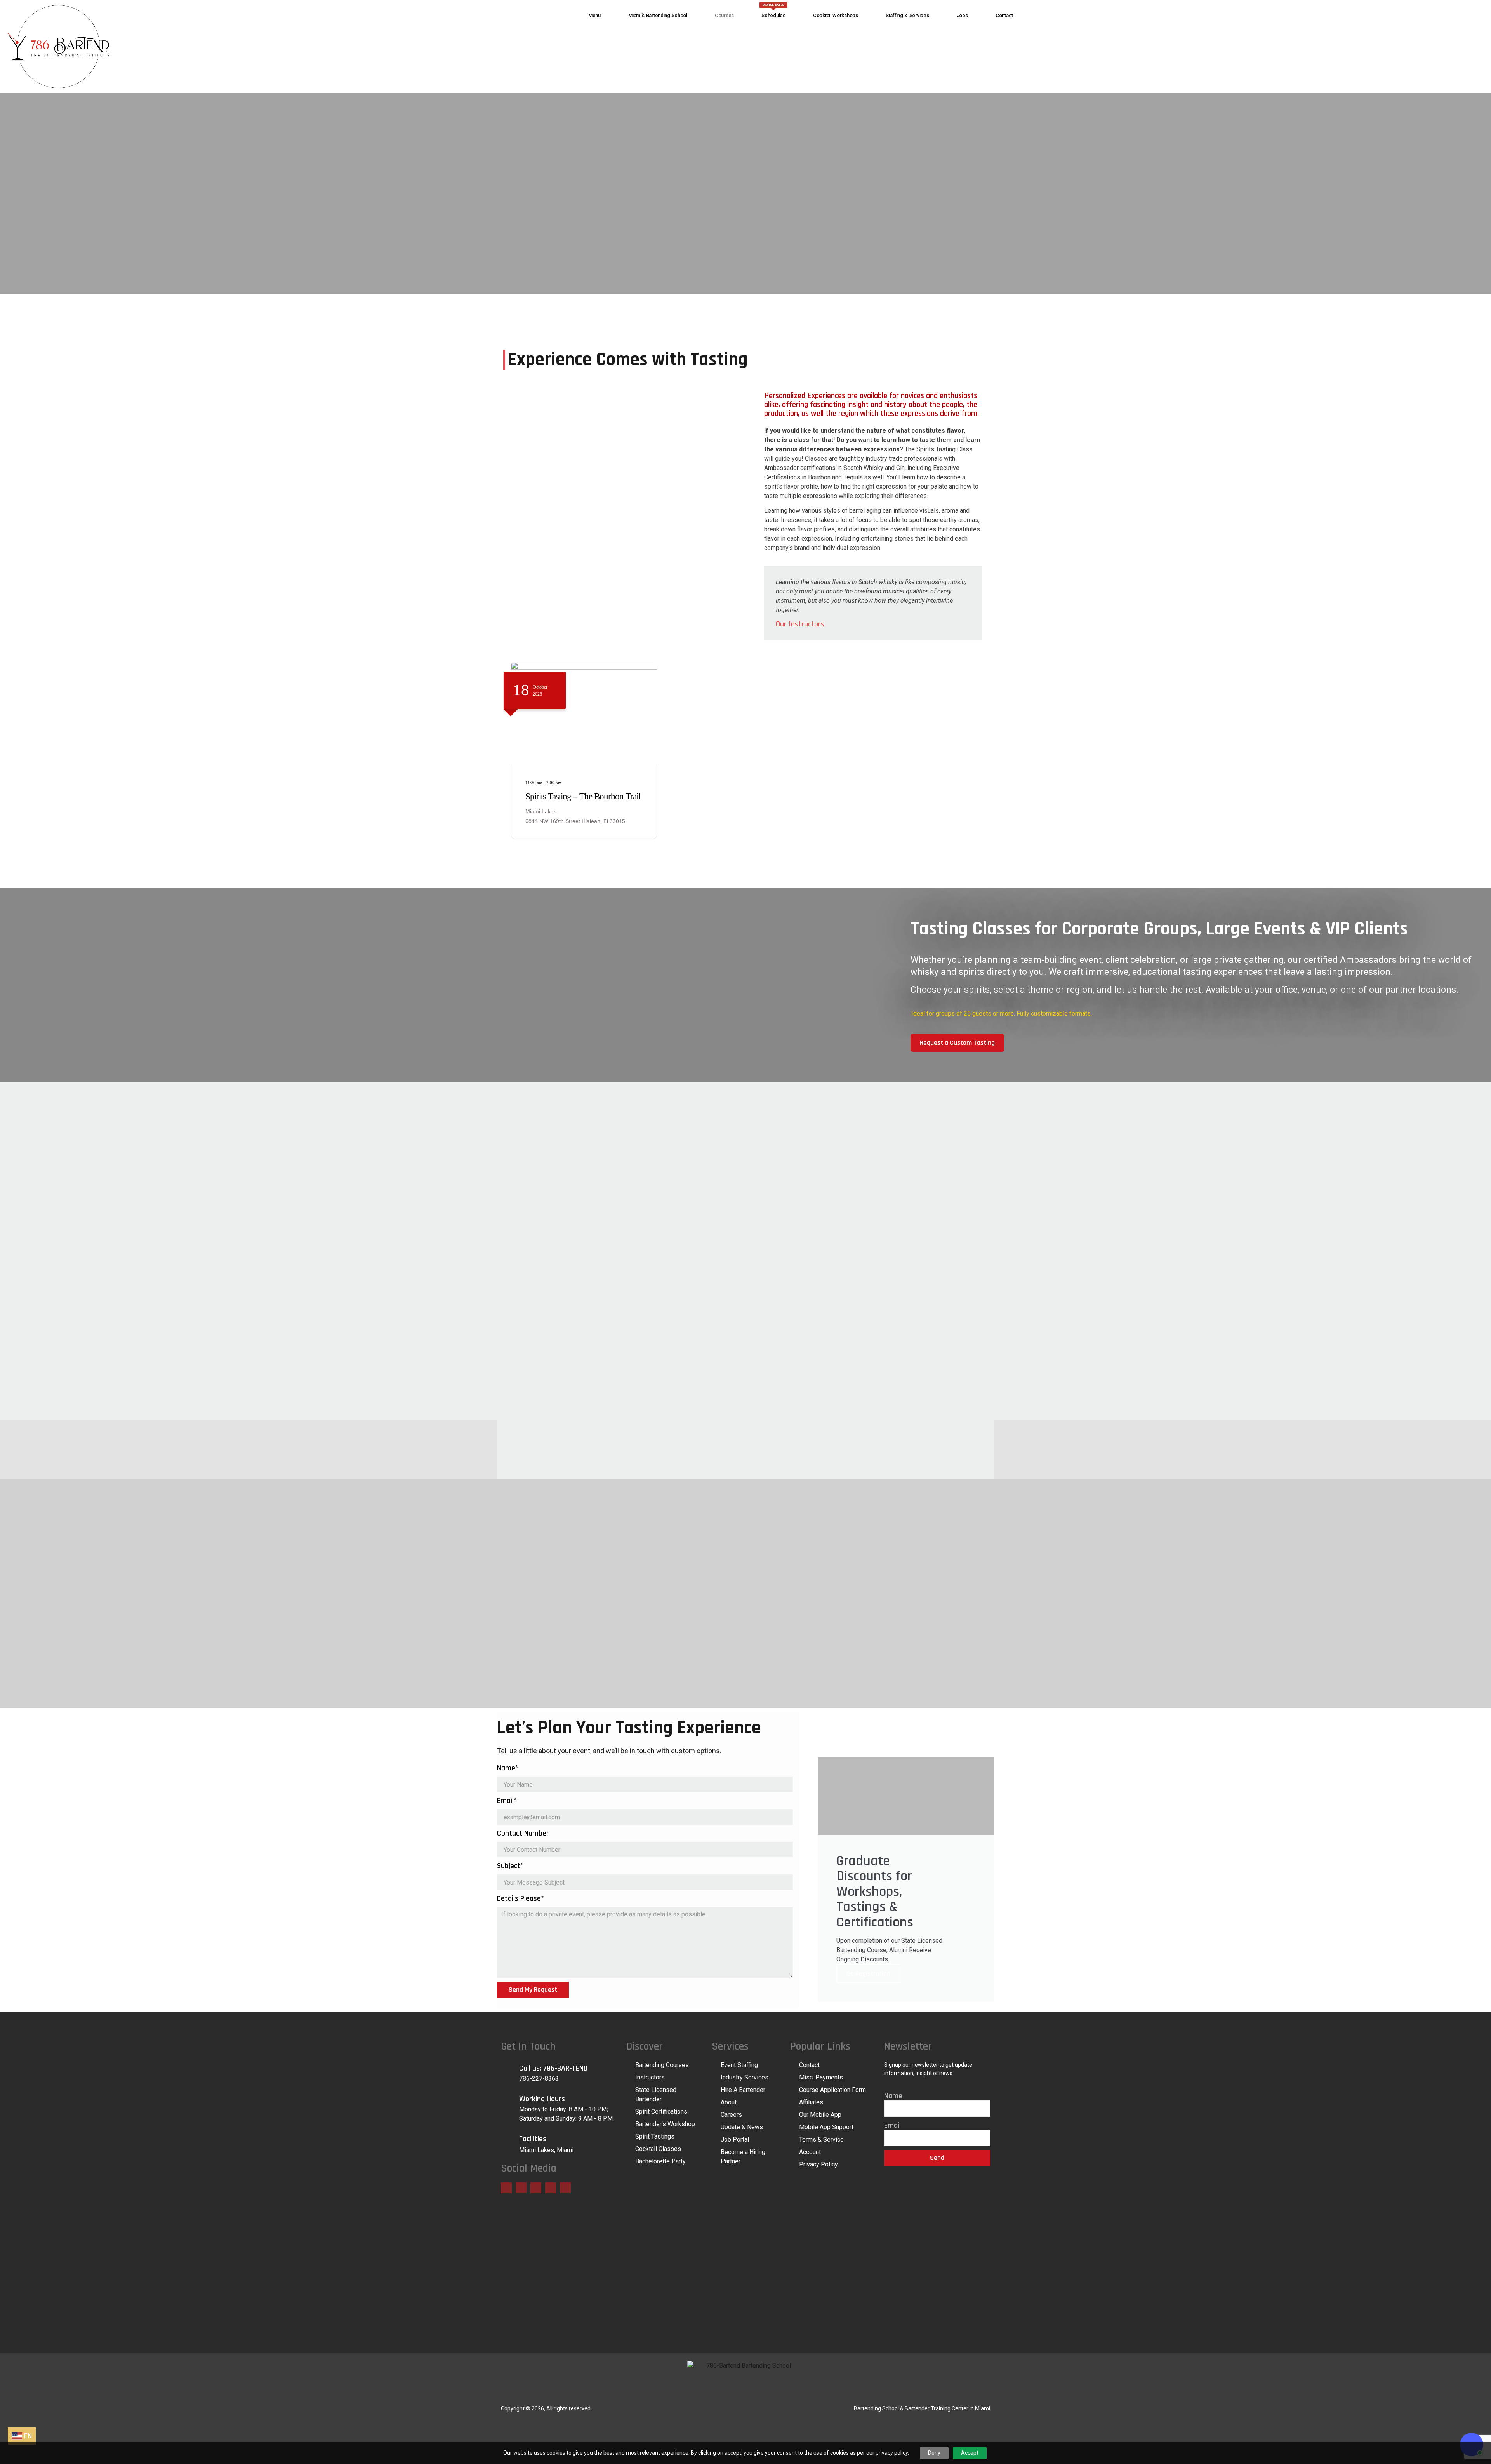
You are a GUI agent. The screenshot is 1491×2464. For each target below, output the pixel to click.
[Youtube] (536, 2188)
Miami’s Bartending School (658, 15)
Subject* (510, 1866)
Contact (1004, 15)
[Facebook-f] (506, 2188)
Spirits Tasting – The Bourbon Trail (583, 796)
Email (892, 2125)
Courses (724, 15)
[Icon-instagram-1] (551, 2188)
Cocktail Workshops (836, 15)
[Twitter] (521, 2188)
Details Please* (520, 1898)
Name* (508, 1768)
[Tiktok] (565, 2188)
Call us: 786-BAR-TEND (553, 2068)
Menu (594, 15)
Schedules (773, 11)
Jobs (962, 15)
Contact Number (523, 1833)
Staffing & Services (907, 15)
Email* (507, 1801)
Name (893, 2096)
